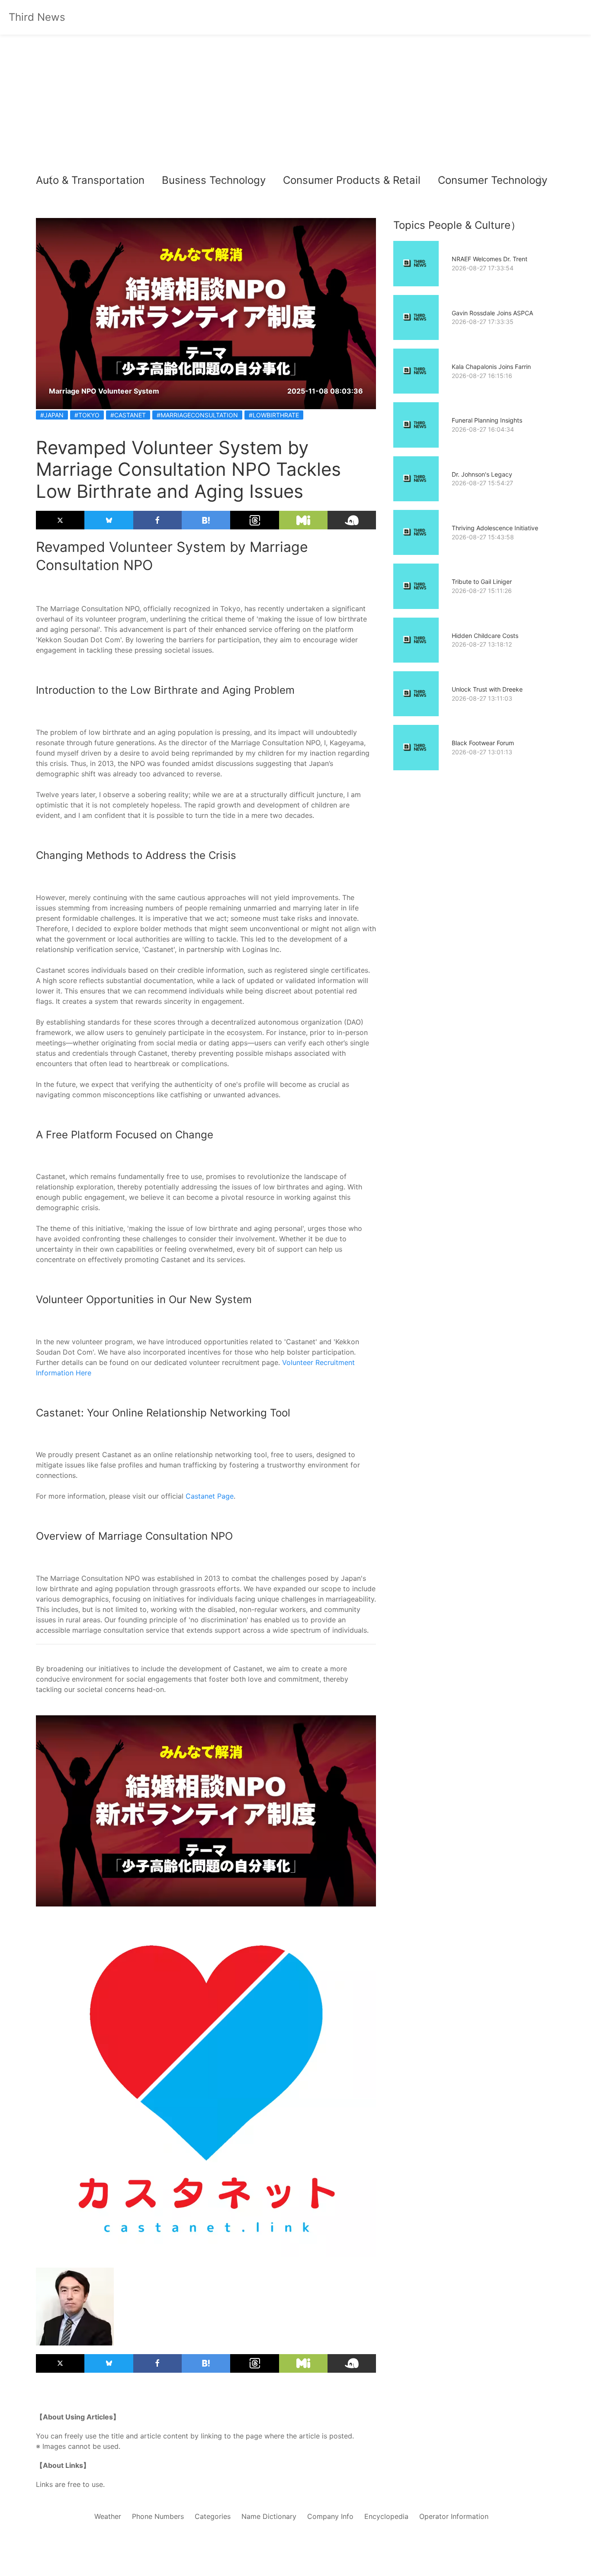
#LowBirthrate (274, 415)
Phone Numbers (158, 2516)
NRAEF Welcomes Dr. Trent (490, 259)
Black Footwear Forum (483, 743)
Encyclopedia (386, 2516)
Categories (213, 2516)
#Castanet (128, 415)
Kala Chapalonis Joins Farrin (491, 367)
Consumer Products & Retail (352, 180)
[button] (50, 180)
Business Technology (214, 180)
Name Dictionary (269, 2516)
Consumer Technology (493, 180)
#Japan (52, 415)
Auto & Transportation (90, 180)
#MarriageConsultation (197, 415)
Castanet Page (210, 1496)
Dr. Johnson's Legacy (482, 474)
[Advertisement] (295, 104)
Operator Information (454, 2516)
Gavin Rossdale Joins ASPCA (492, 313)
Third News (37, 17)
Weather (108, 2516)
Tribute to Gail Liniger (482, 582)
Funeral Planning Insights (487, 420)
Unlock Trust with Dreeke (487, 689)
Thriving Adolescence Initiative (495, 528)
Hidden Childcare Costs (485, 636)
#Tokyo (87, 415)
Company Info (330, 2516)
